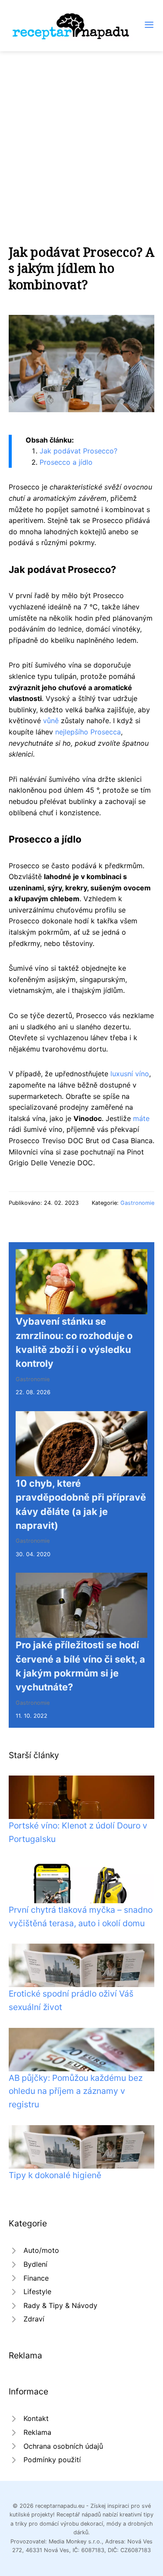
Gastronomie (137, 1203)
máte (141, 1118)
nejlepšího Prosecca (88, 732)
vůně (51, 721)
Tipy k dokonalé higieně (55, 2175)
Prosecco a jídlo (66, 462)
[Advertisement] (81, 137)
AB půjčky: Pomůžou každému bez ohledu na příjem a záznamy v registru (76, 2091)
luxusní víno (130, 1074)
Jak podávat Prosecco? (78, 451)
